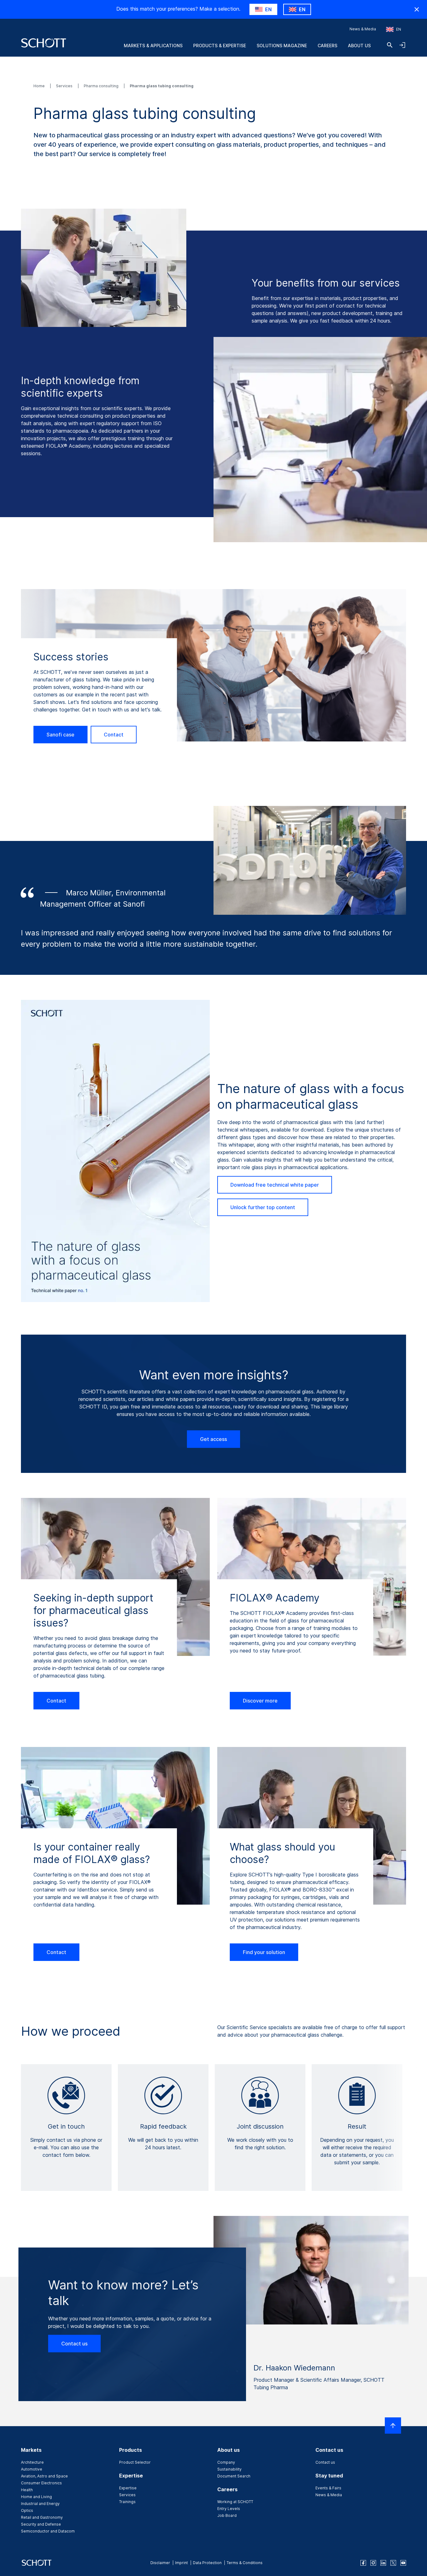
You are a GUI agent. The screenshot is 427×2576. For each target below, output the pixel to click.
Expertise (128, 2488)
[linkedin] (383, 2563)
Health (27, 2490)
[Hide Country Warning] (417, 9)
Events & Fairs (328, 2488)
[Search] (390, 45)
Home (40, 86)
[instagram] (373, 2563)
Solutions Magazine (282, 46)
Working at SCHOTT (235, 2502)
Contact (114, 735)
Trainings (127, 2502)
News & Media (363, 29)
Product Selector (135, 2462)
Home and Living (36, 2497)
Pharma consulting (102, 86)
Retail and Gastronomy (42, 2517)
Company (226, 2462)
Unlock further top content (263, 1207)
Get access (213, 1439)
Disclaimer (160, 2563)
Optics (27, 2510)
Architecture (32, 2462)
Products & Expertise (220, 46)
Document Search (234, 2476)
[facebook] (363, 2563)
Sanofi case (60, 735)
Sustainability (229, 2469)
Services (65, 86)
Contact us (74, 2344)
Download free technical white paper (275, 1185)
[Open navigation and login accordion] (402, 45)
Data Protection (207, 2563)
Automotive (32, 2469)
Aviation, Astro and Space (44, 2476)
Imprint (181, 2563)
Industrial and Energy (40, 2504)
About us (359, 46)
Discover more (260, 1701)
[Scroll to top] (393, 2426)
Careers (327, 46)
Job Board (227, 2515)
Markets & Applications (153, 46)
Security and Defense (41, 2524)
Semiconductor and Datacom (48, 2531)
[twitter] (393, 2563)
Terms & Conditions (245, 2563)
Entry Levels (229, 2509)
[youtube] (403, 2563)
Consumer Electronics (41, 2483)
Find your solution (264, 1952)
